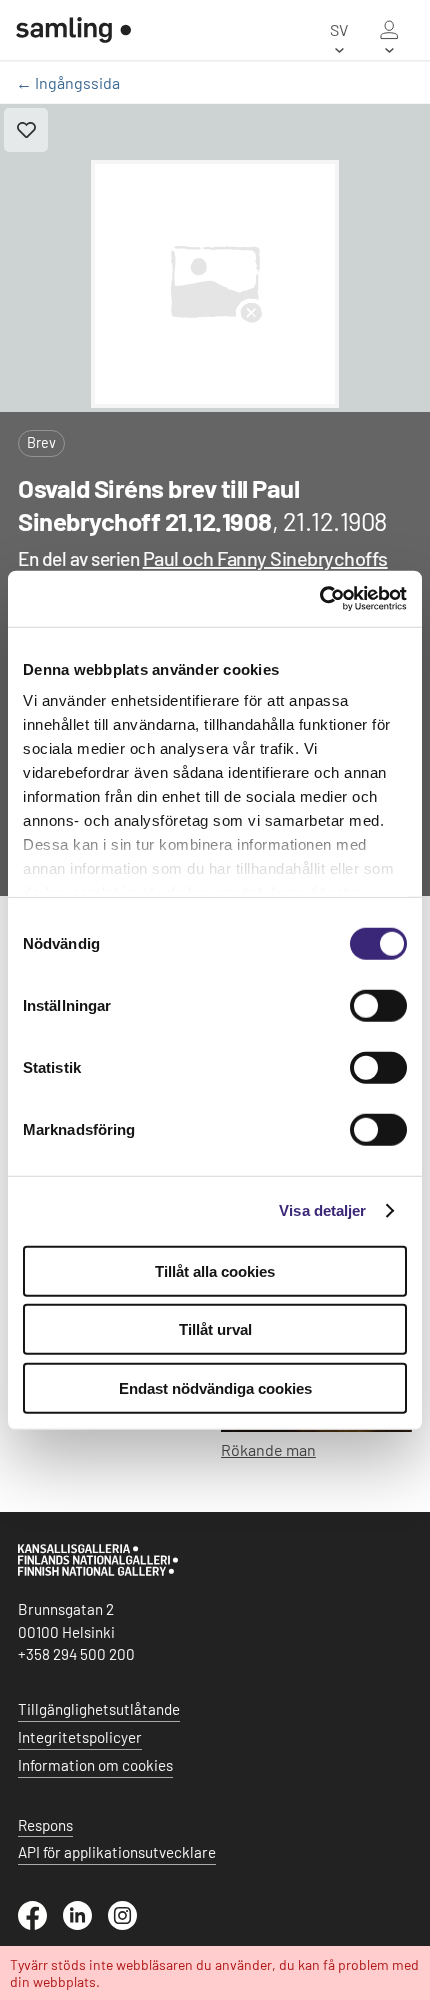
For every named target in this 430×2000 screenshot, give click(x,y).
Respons (45, 1825)
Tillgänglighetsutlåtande (99, 1709)
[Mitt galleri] (389, 30)
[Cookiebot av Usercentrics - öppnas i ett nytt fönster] (319, 599)
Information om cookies (95, 1765)
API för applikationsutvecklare (117, 1852)
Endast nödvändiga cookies (215, 1387)
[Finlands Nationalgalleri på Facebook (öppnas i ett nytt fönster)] (40, 1924)
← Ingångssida (68, 82)
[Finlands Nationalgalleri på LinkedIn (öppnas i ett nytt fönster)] (85, 1924)
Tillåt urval (215, 1329)
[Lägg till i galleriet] (26, 130)
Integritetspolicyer (80, 1737)
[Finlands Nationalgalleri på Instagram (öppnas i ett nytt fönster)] (130, 1924)
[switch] (378, 1005)
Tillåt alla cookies (215, 1270)
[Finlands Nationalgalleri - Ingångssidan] (73, 30)
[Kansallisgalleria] (98, 1571)
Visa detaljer (322, 1210)
